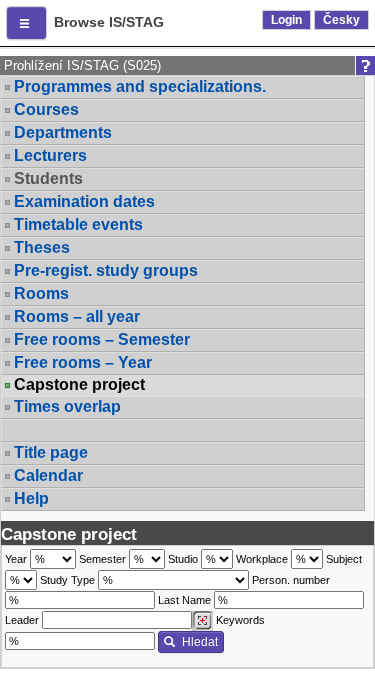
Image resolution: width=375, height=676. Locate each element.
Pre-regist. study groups (106, 270)
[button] (26, 23)
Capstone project (79, 385)
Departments (63, 132)
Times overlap (67, 406)
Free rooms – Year (83, 362)
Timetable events (78, 224)
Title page (51, 452)
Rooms (41, 293)
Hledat (200, 642)
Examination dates (84, 201)
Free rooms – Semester (102, 339)
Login (286, 20)
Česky (341, 20)
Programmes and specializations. (140, 86)
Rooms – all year (77, 316)
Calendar (48, 475)
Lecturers (50, 155)
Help (31, 498)
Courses (46, 109)
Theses (42, 247)
